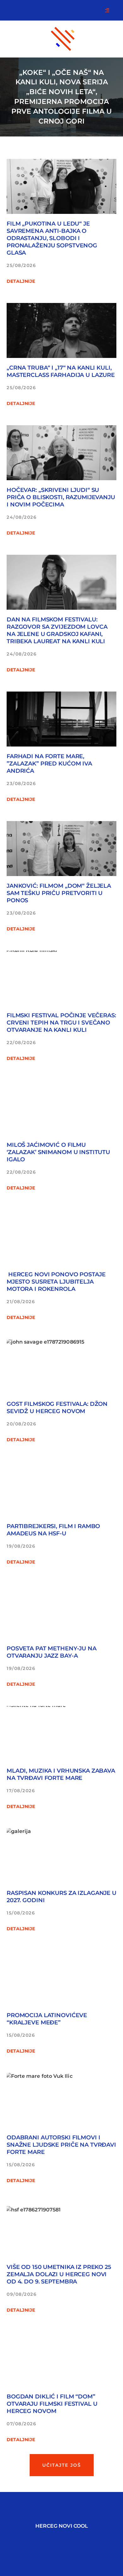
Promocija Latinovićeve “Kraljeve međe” (47, 2019)
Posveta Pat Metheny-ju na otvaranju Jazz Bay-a (52, 1652)
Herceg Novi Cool (62, 2526)
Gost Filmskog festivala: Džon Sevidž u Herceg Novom (57, 1408)
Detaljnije (21, 281)
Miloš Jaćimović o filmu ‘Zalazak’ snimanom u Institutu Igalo (58, 1152)
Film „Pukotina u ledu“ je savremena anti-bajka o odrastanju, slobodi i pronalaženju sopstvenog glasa (52, 238)
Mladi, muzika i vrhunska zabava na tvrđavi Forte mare (61, 1774)
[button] (62, 2465)
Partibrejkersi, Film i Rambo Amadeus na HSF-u (53, 1530)
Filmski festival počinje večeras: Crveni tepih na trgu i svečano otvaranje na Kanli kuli (61, 1023)
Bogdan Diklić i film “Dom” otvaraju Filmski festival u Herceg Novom (52, 2404)
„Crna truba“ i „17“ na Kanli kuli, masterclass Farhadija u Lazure (61, 371)
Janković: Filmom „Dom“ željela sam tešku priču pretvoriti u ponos (59, 893)
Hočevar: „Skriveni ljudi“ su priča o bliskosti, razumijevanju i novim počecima (61, 497)
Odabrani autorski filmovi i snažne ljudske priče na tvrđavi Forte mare (61, 2145)
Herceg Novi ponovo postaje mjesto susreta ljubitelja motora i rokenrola (56, 1282)
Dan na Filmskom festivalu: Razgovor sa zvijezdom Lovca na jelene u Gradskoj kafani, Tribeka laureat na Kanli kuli (57, 630)
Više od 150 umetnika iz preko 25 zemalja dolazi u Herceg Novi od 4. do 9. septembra (59, 2274)
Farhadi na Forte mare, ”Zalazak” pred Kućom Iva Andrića (49, 764)
